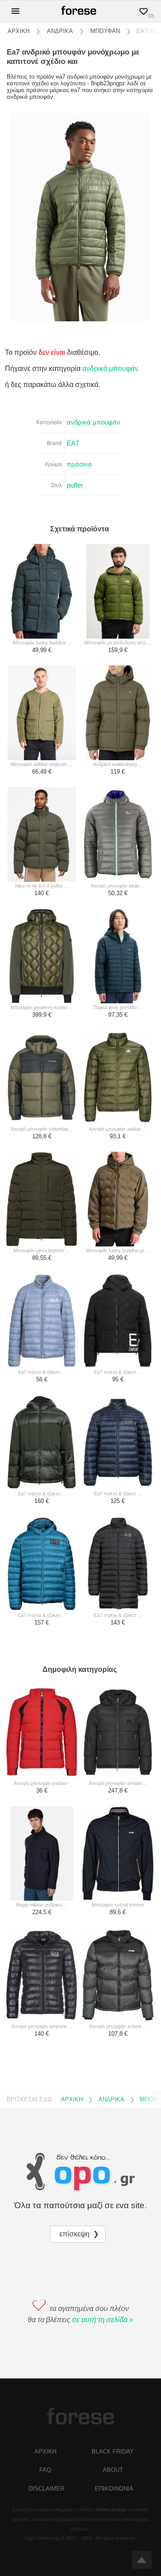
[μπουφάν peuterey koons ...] (42, 956)
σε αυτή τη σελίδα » (103, 2320)
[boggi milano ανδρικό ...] (42, 1854)
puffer (75, 485)
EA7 (73, 443)
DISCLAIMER (47, 2489)
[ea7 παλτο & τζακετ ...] (42, 1321)
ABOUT (113, 2470)
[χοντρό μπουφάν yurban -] (42, 1733)
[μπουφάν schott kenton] (118, 1854)
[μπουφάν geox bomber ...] (42, 1200)
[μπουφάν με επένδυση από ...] (118, 592)
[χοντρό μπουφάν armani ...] (118, 1733)
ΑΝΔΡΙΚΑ (60, 31)
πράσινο (79, 464)
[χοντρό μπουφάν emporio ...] (42, 1976)
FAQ (45, 2470)
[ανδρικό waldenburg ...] (118, 713)
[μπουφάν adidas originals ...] (42, 713)
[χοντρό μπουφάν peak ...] (118, 835)
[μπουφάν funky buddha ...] (42, 592)
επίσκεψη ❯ (80, 2234)
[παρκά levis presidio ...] (118, 956)
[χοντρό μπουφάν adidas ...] (118, 1078)
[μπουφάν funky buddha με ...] (118, 1200)
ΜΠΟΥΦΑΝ (105, 31)
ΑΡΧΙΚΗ (19, 31)
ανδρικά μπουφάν (110, 368)
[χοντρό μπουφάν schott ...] (118, 1976)
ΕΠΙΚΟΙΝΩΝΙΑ (114, 2489)
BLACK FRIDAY (113, 2452)
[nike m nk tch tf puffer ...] (42, 835)
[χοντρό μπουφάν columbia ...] (42, 1078)
